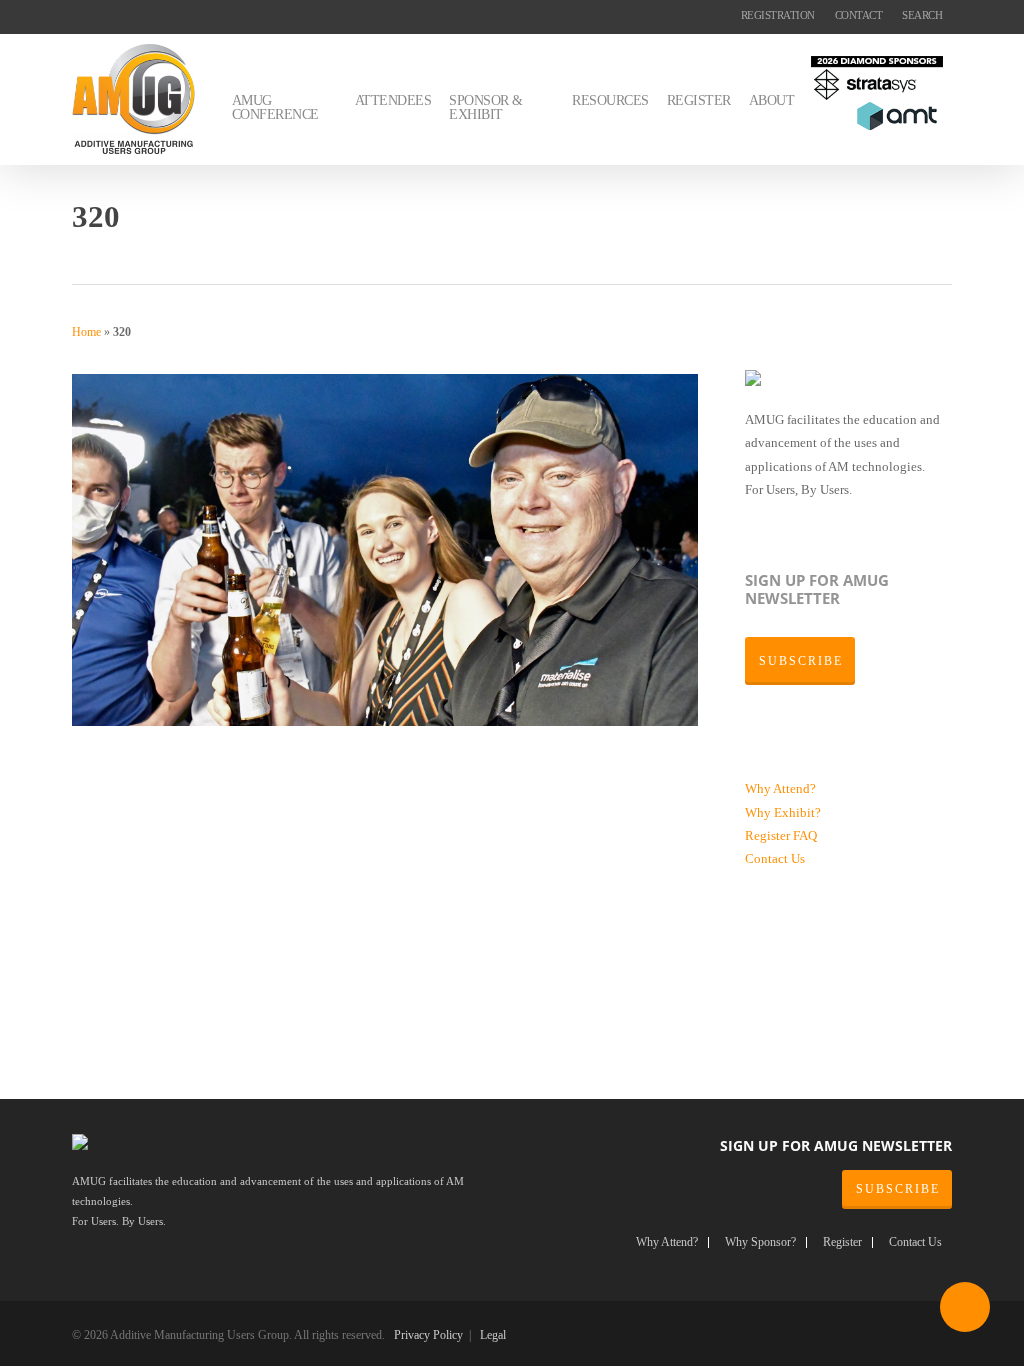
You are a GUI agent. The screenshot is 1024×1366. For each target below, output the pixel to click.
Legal (493, 1335)
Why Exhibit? (783, 812)
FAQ (805, 835)
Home (86, 332)
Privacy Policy (428, 1335)
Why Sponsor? (760, 1242)
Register (769, 835)
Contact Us (775, 858)
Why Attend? (780, 788)
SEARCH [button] (922, 15)
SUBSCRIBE (898, 1189)
